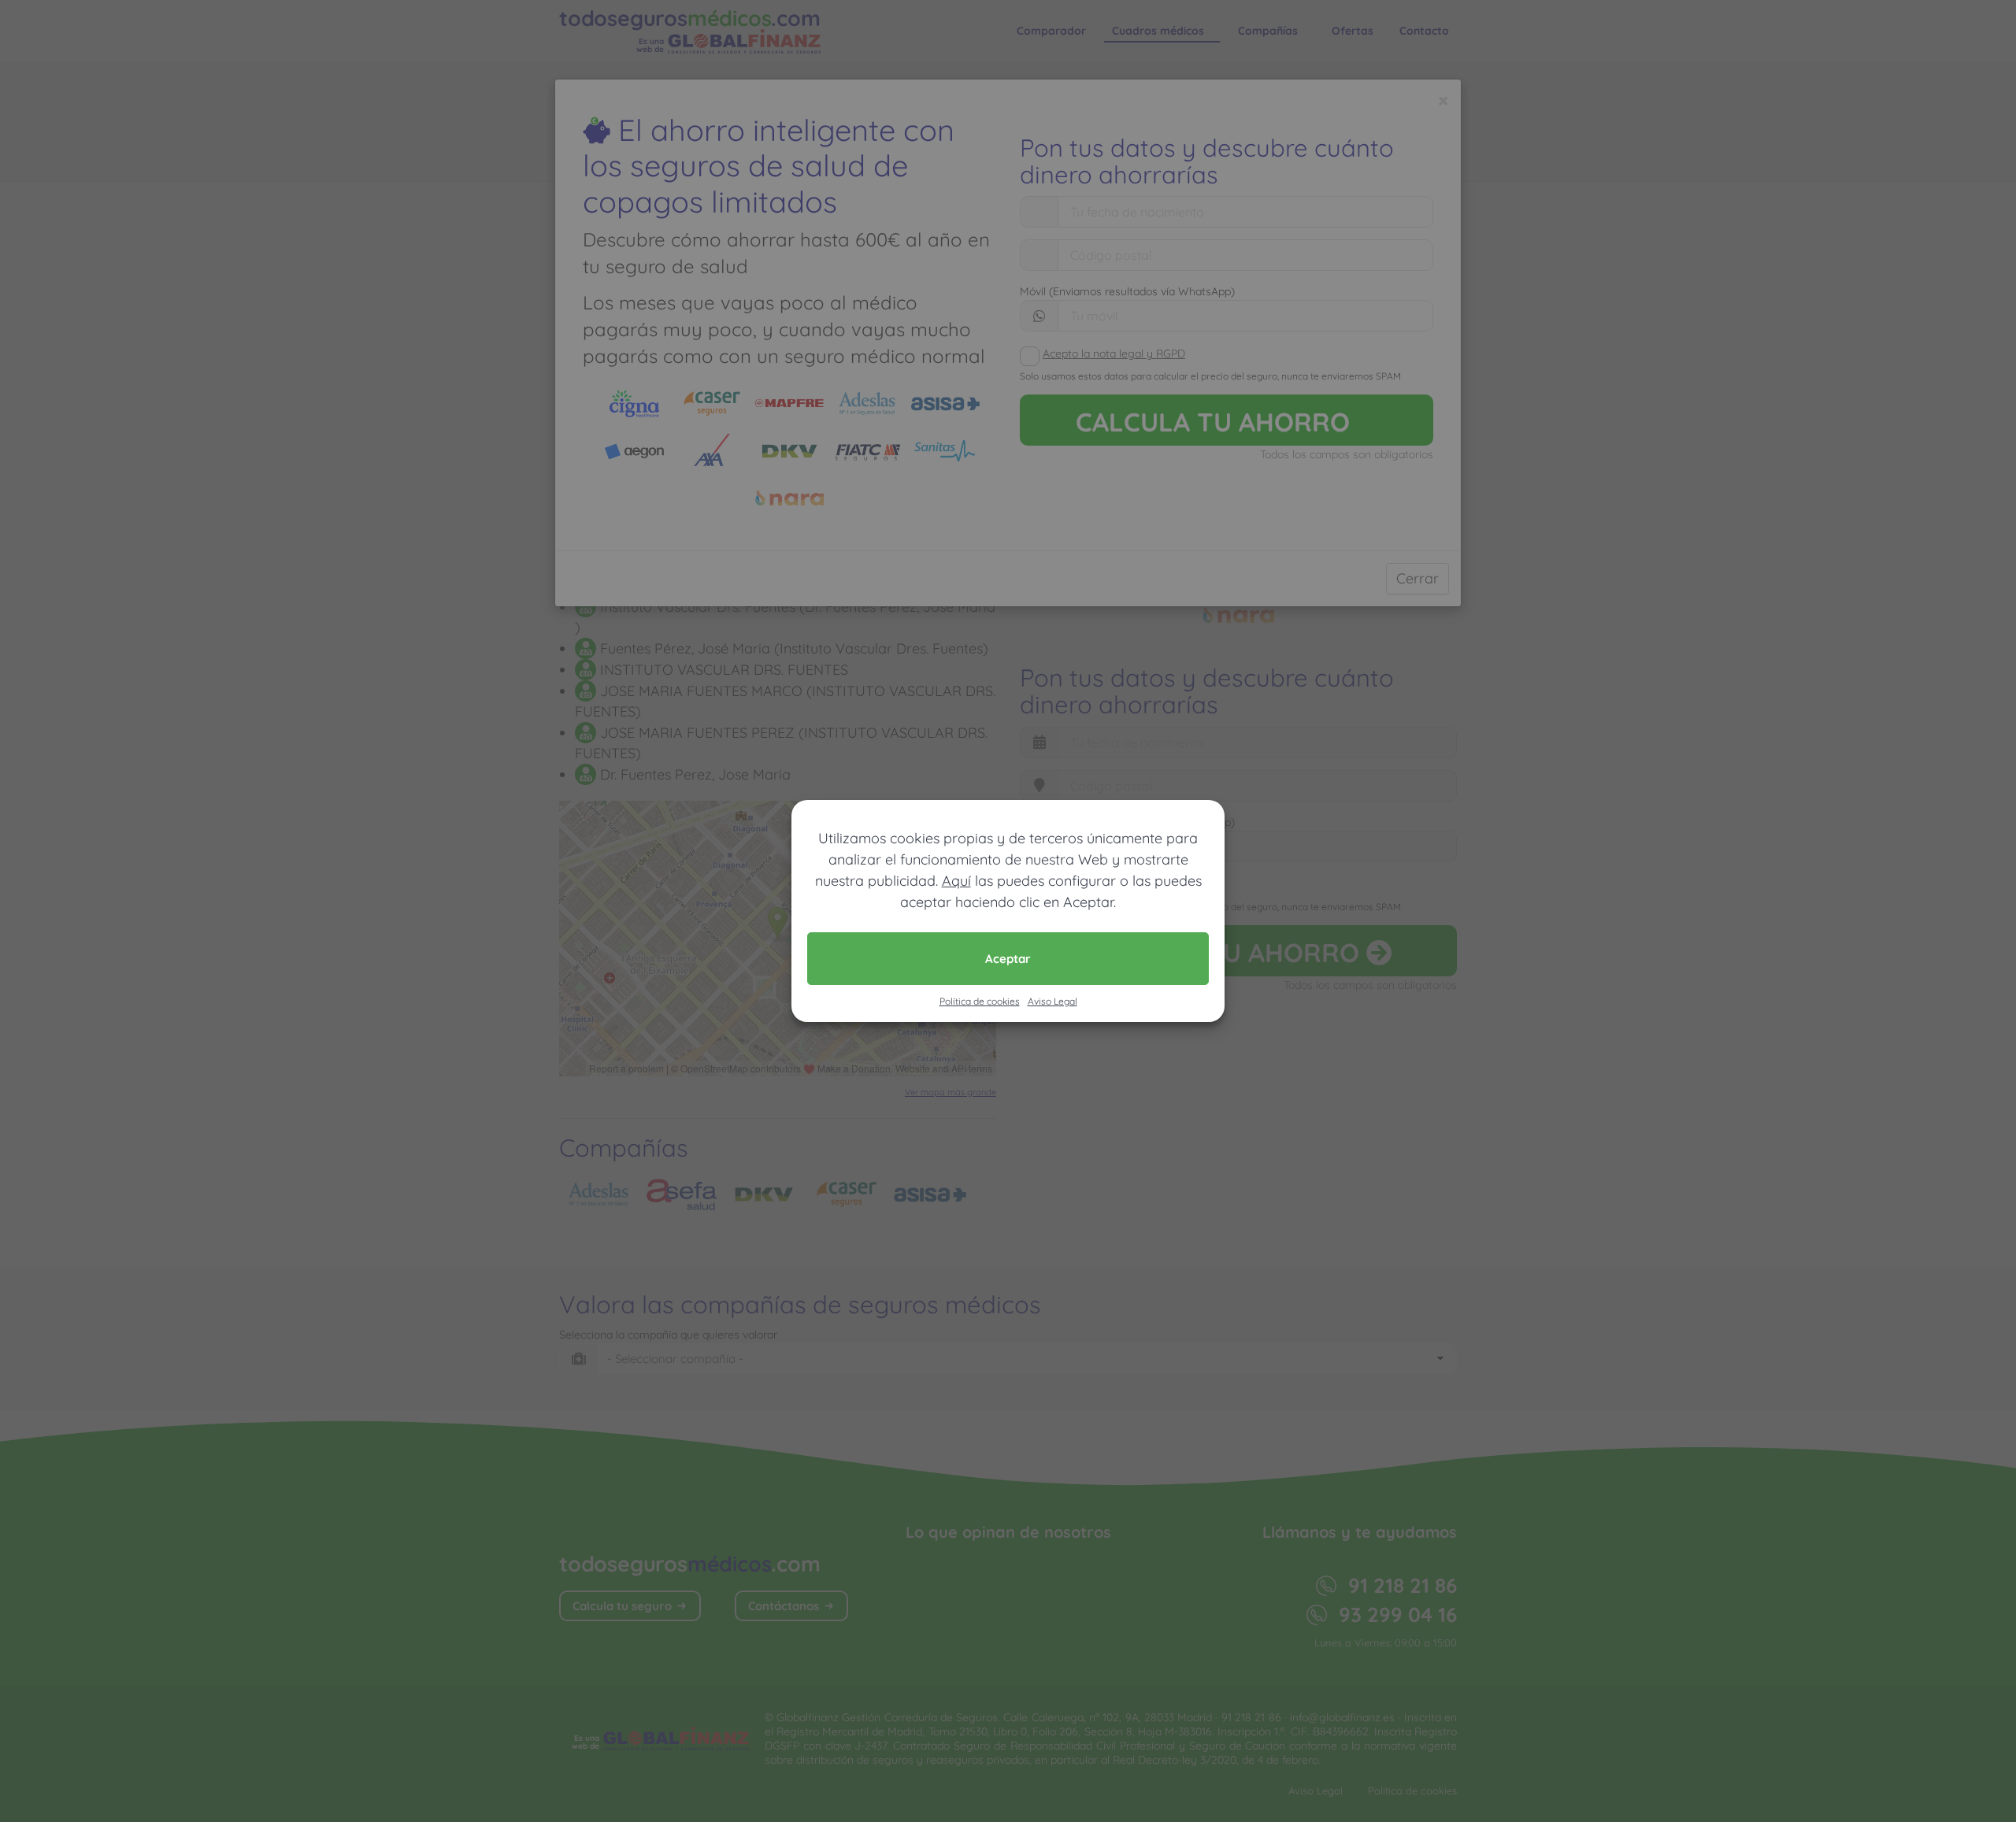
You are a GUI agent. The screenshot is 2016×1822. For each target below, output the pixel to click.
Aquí (956, 881)
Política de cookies (980, 1001)
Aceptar (1008, 959)
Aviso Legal (1052, 1001)
